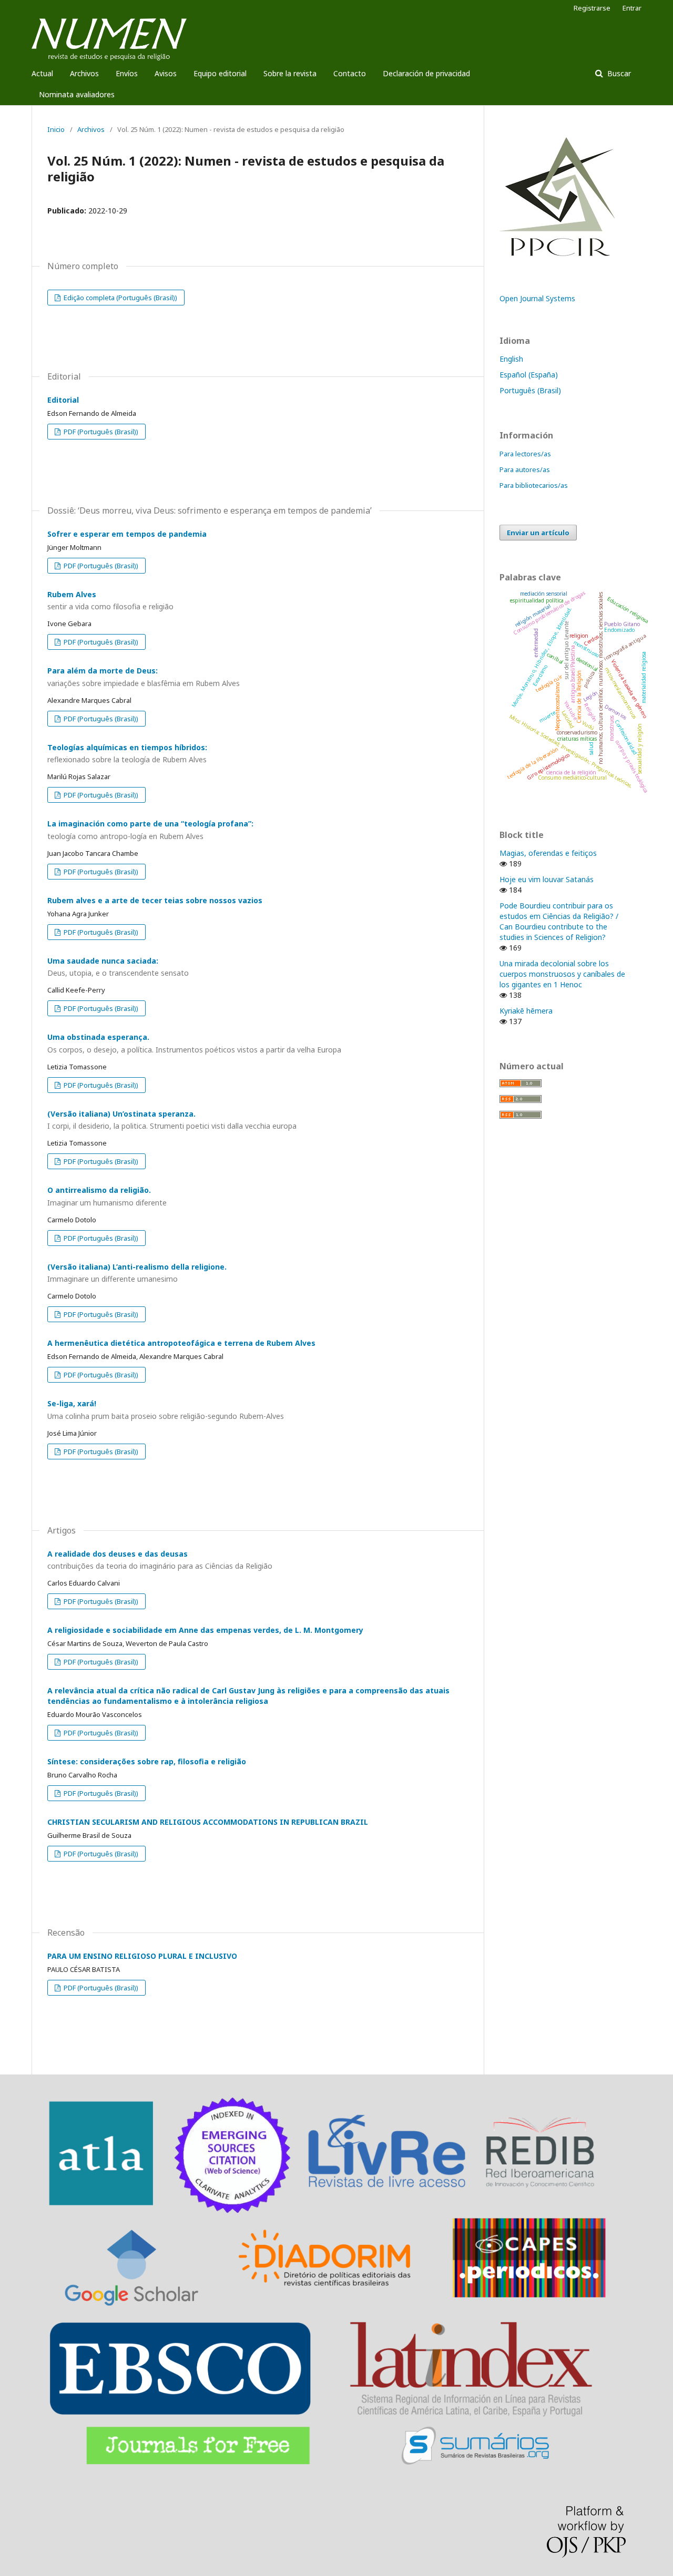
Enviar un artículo (538, 533)
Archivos (84, 73)
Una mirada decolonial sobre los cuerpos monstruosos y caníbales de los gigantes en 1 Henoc (562, 974)
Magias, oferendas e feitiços (548, 853)
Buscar (618, 73)
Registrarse (592, 8)
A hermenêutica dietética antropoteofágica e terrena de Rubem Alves (181, 1343)
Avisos (166, 73)
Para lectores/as (525, 454)
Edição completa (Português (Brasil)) (120, 298)
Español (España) (529, 375)
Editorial (63, 400)
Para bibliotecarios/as (534, 485)
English (511, 359)
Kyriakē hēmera (526, 1011)
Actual (42, 73)
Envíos (127, 73)
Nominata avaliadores (77, 94)
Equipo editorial (220, 73)
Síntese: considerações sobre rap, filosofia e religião (147, 1761)
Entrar (632, 8)
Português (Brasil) (530, 390)
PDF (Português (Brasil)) (100, 432)
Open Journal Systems (537, 298)
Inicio (56, 129)
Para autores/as (525, 469)
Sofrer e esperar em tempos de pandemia (127, 534)
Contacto (350, 73)
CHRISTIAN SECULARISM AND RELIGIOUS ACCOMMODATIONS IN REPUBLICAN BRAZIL (208, 1822)
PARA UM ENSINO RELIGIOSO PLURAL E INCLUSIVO (142, 1956)
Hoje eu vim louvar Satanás (547, 879)
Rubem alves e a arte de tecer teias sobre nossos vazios (155, 900)
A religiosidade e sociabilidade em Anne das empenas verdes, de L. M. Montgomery (205, 1630)
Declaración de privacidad (426, 73)
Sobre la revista (290, 73)
